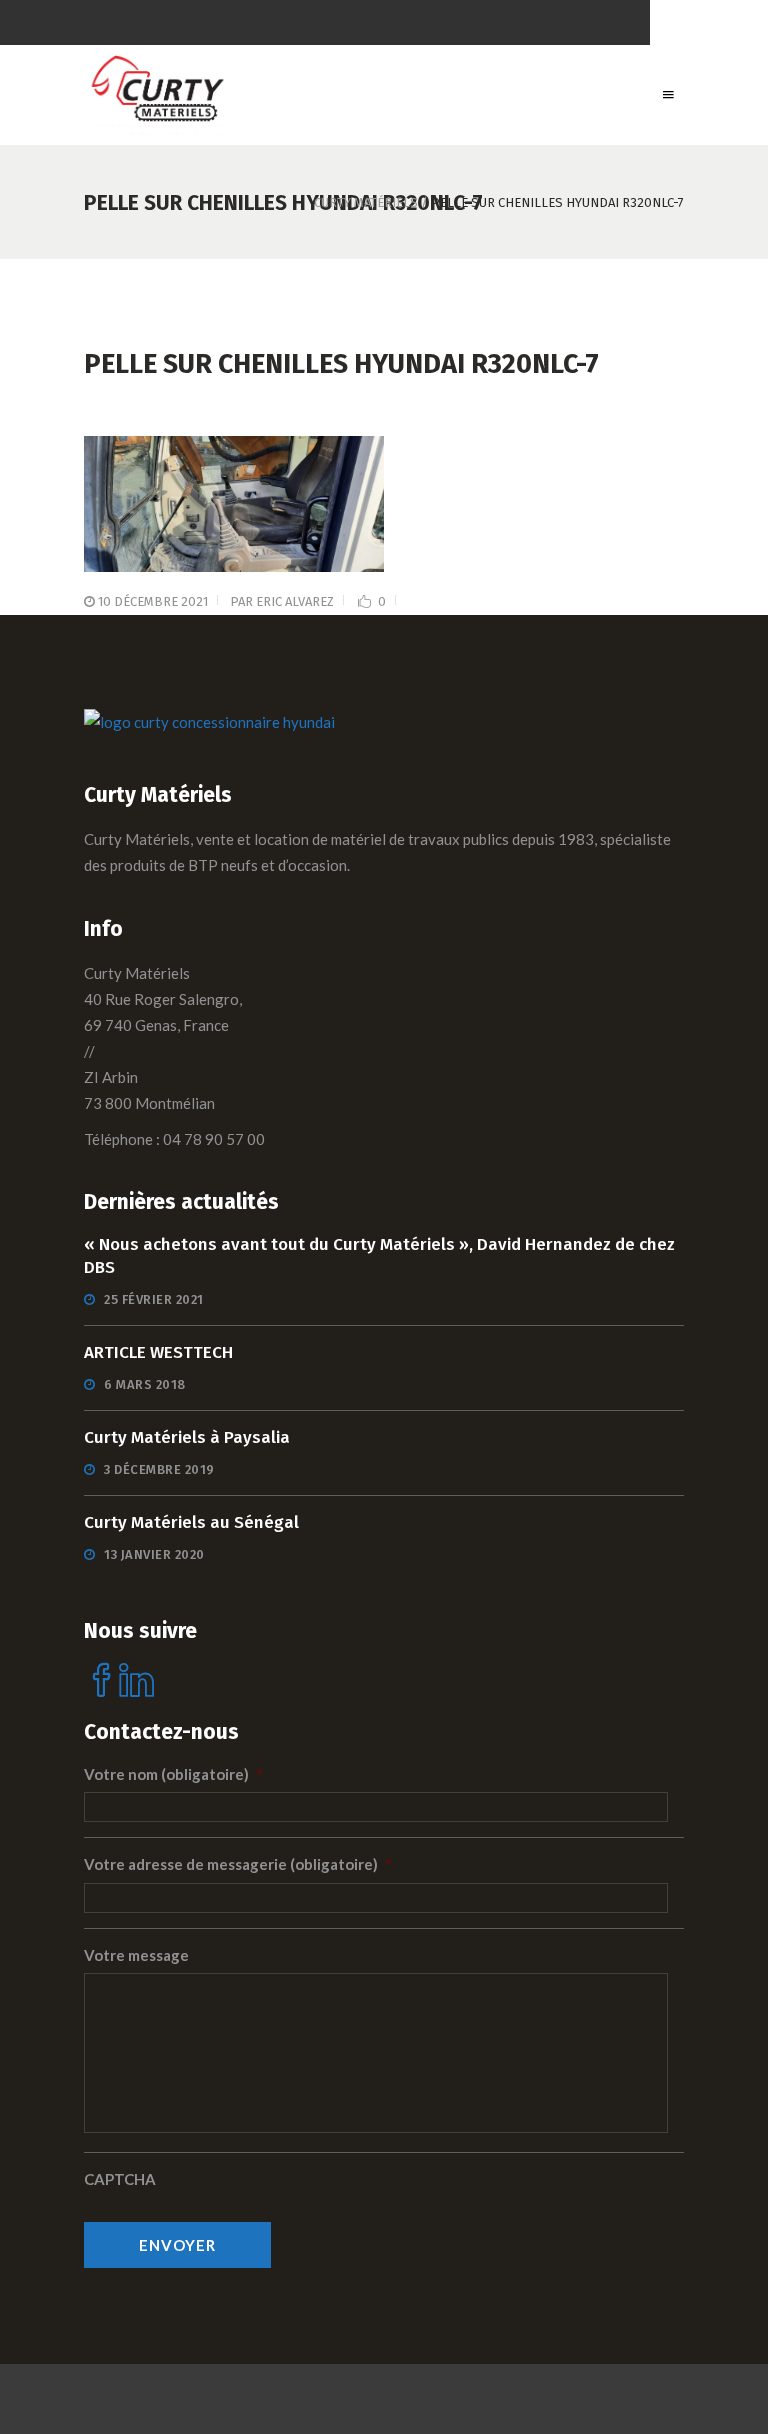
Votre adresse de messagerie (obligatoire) (238, 1864)
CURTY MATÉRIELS (366, 202)
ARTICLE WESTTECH (158, 1352)
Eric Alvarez (295, 601)
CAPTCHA (120, 2179)
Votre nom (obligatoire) (173, 1774)
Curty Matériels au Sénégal (191, 1522)
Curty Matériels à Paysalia (187, 1437)
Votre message (136, 1955)
